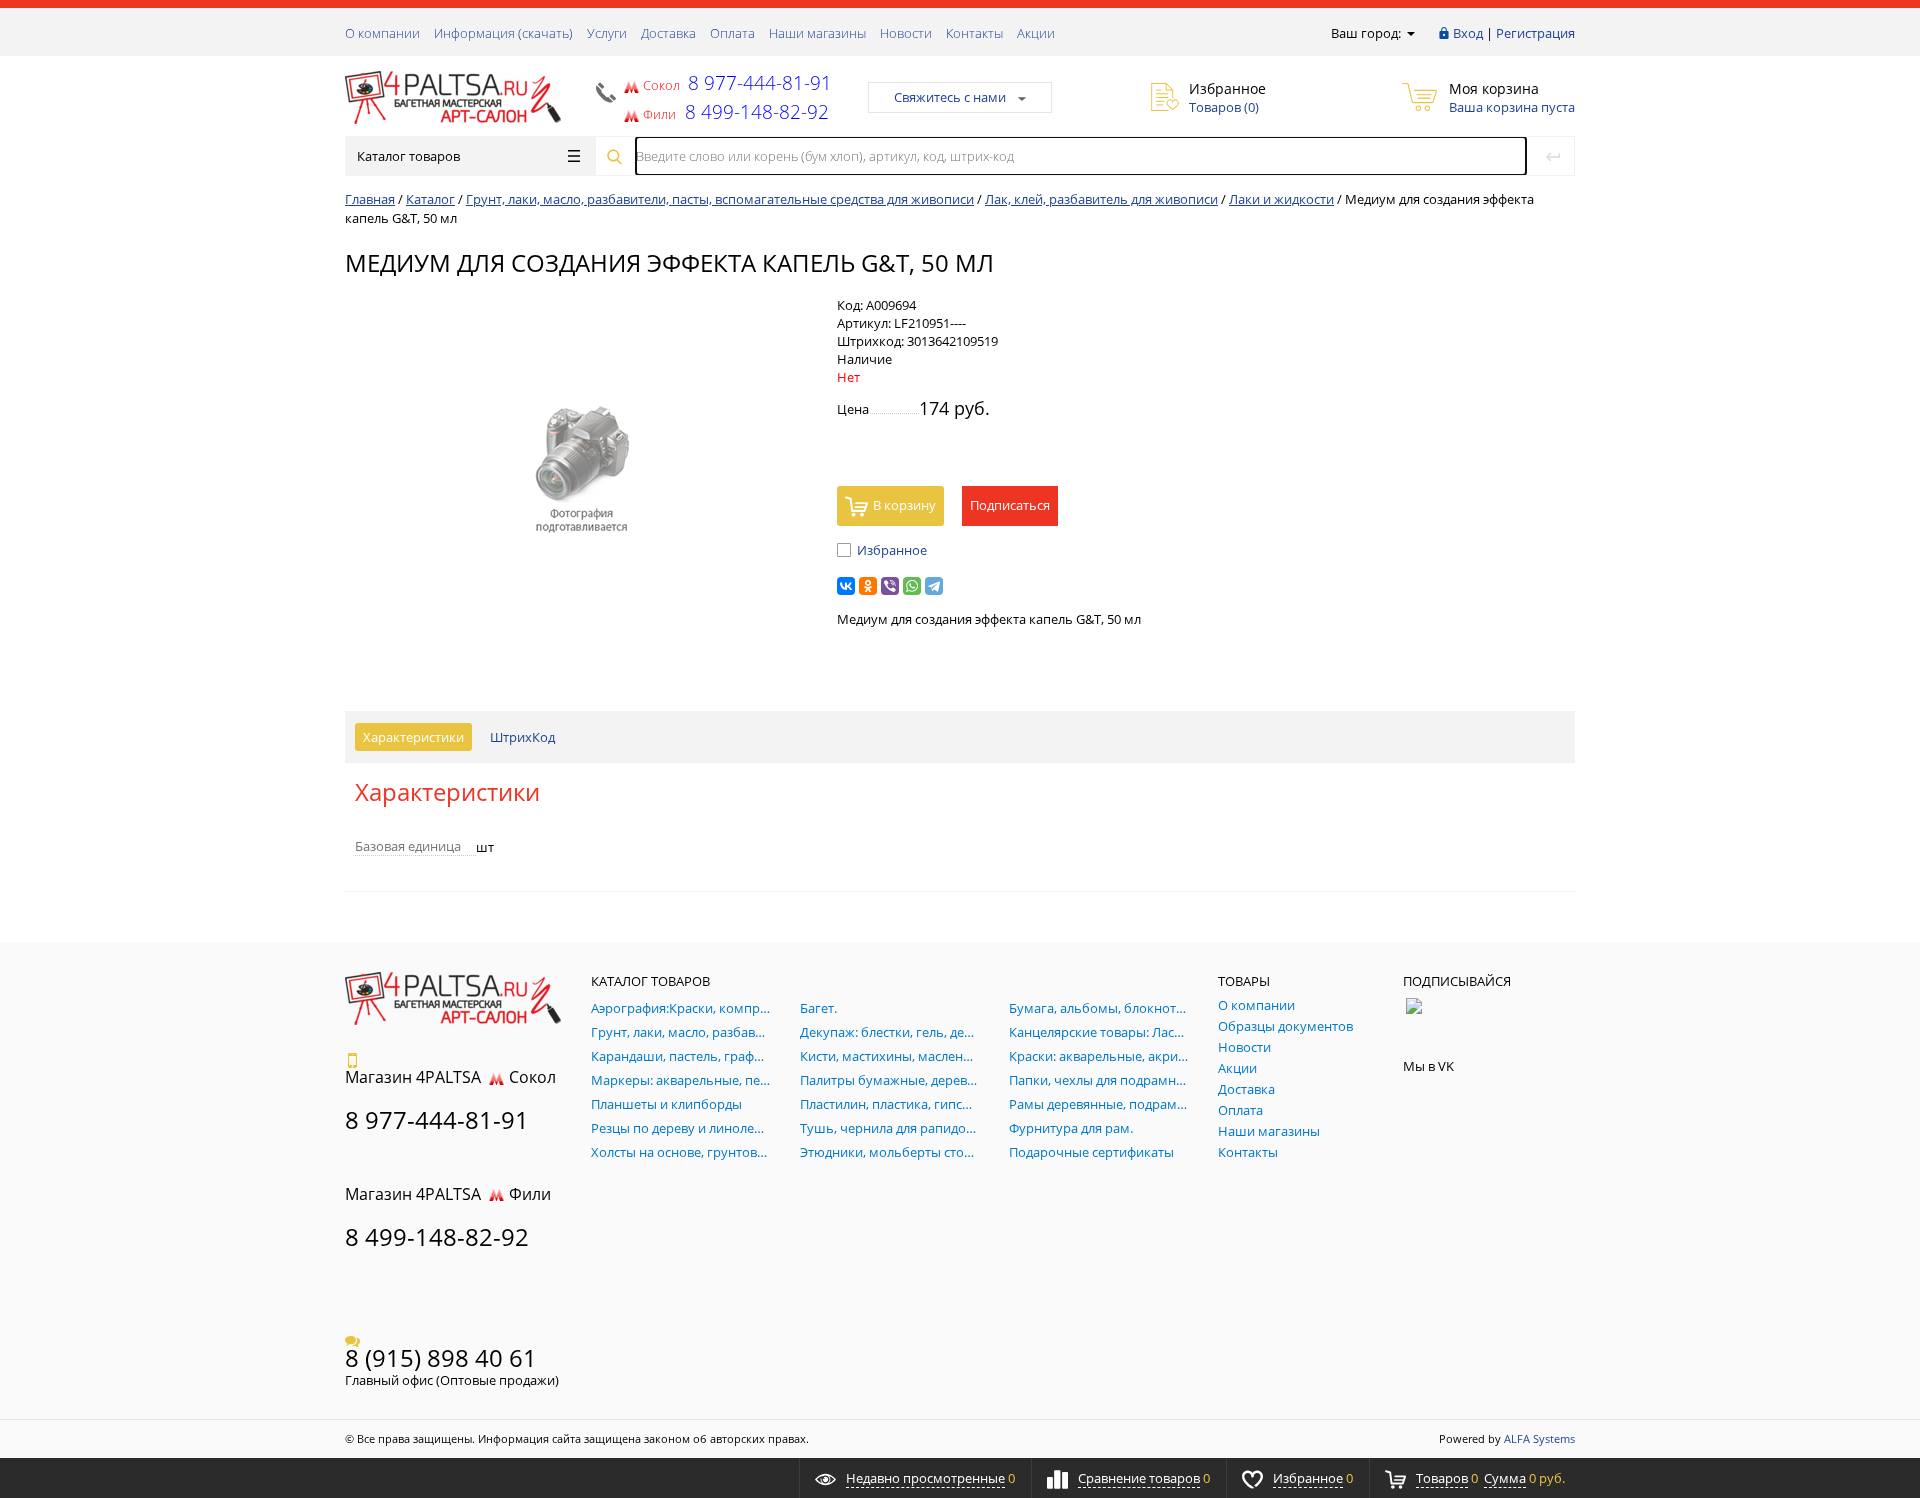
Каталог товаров (408, 156)
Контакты (974, 33)
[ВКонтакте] (846, 586)
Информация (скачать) (503, 33)
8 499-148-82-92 (437, 1236)
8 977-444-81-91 (757, 82)
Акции (1036, 33)
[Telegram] (934, 586)
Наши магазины (817, 33)
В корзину (904, 505)
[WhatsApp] (912, 586)
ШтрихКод (522, 737)
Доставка (668, 33)
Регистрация (1535, 33)
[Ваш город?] (1409, 33)
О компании (382, 33)
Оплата (732, 33)
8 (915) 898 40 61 (441, 1357)
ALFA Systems (1539, 1438)
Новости (906, 33)
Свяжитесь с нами (950, 97)
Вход (1468, 33)
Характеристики (413, 737)
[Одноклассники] (868, 586)
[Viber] (890, 586)
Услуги (607, 33)
